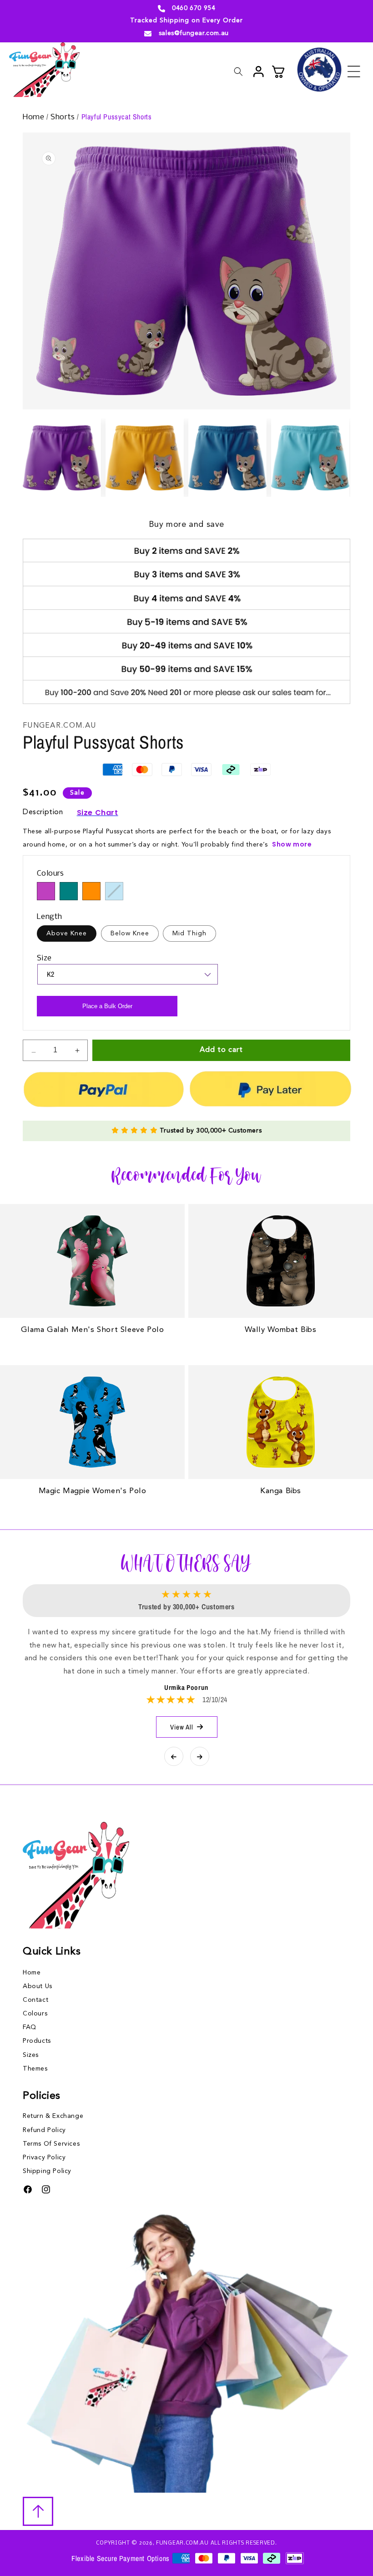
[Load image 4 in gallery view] (310, 458)
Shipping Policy (47, 2171)
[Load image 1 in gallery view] (62, 458)
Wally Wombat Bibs (280, 1330)
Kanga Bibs (281, 1491)
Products (37, 2041)
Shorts (64, 117)
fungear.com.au (182, 2543)
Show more (292, 844)
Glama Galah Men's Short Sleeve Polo (93, 1330)
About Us (38, 1986)
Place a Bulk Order (107, 1006)
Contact (35, 2000)
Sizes (31, 2055)
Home (35, 117)
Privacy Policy (44, 2158)
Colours (35, 2014)
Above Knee (67, 933)
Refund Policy (44, 2130)
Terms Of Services (51, 2144)
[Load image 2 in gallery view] (145, 458)
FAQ (30, 2027)
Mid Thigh (189, 933)
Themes (35, 2069)
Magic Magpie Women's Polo (93, 1491)
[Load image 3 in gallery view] (227, 458)
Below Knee (130, 933)
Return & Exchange (53, 2116)
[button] (354, 71)
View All (182, 1727)
